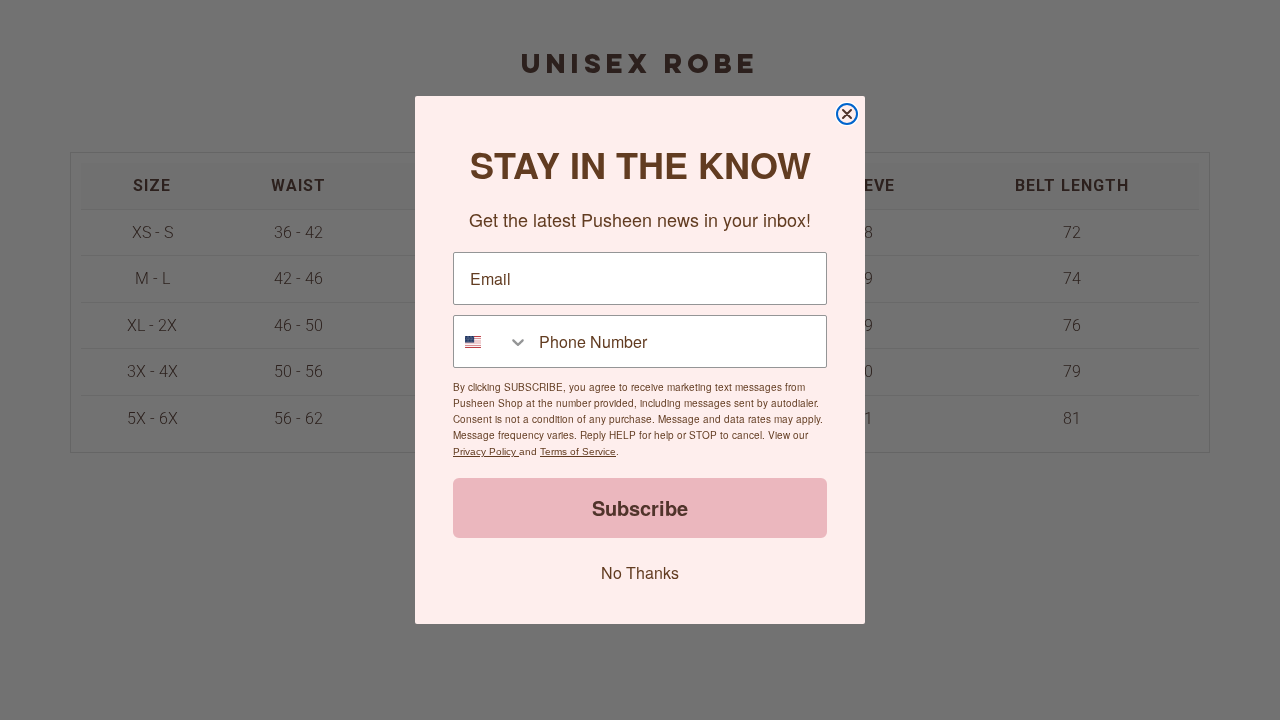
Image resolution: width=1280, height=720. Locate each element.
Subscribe (640, 507)
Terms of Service (578, 451)
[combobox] (491, 341)
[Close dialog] (847, 114)
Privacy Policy (486, 451)
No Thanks (640, 572)
